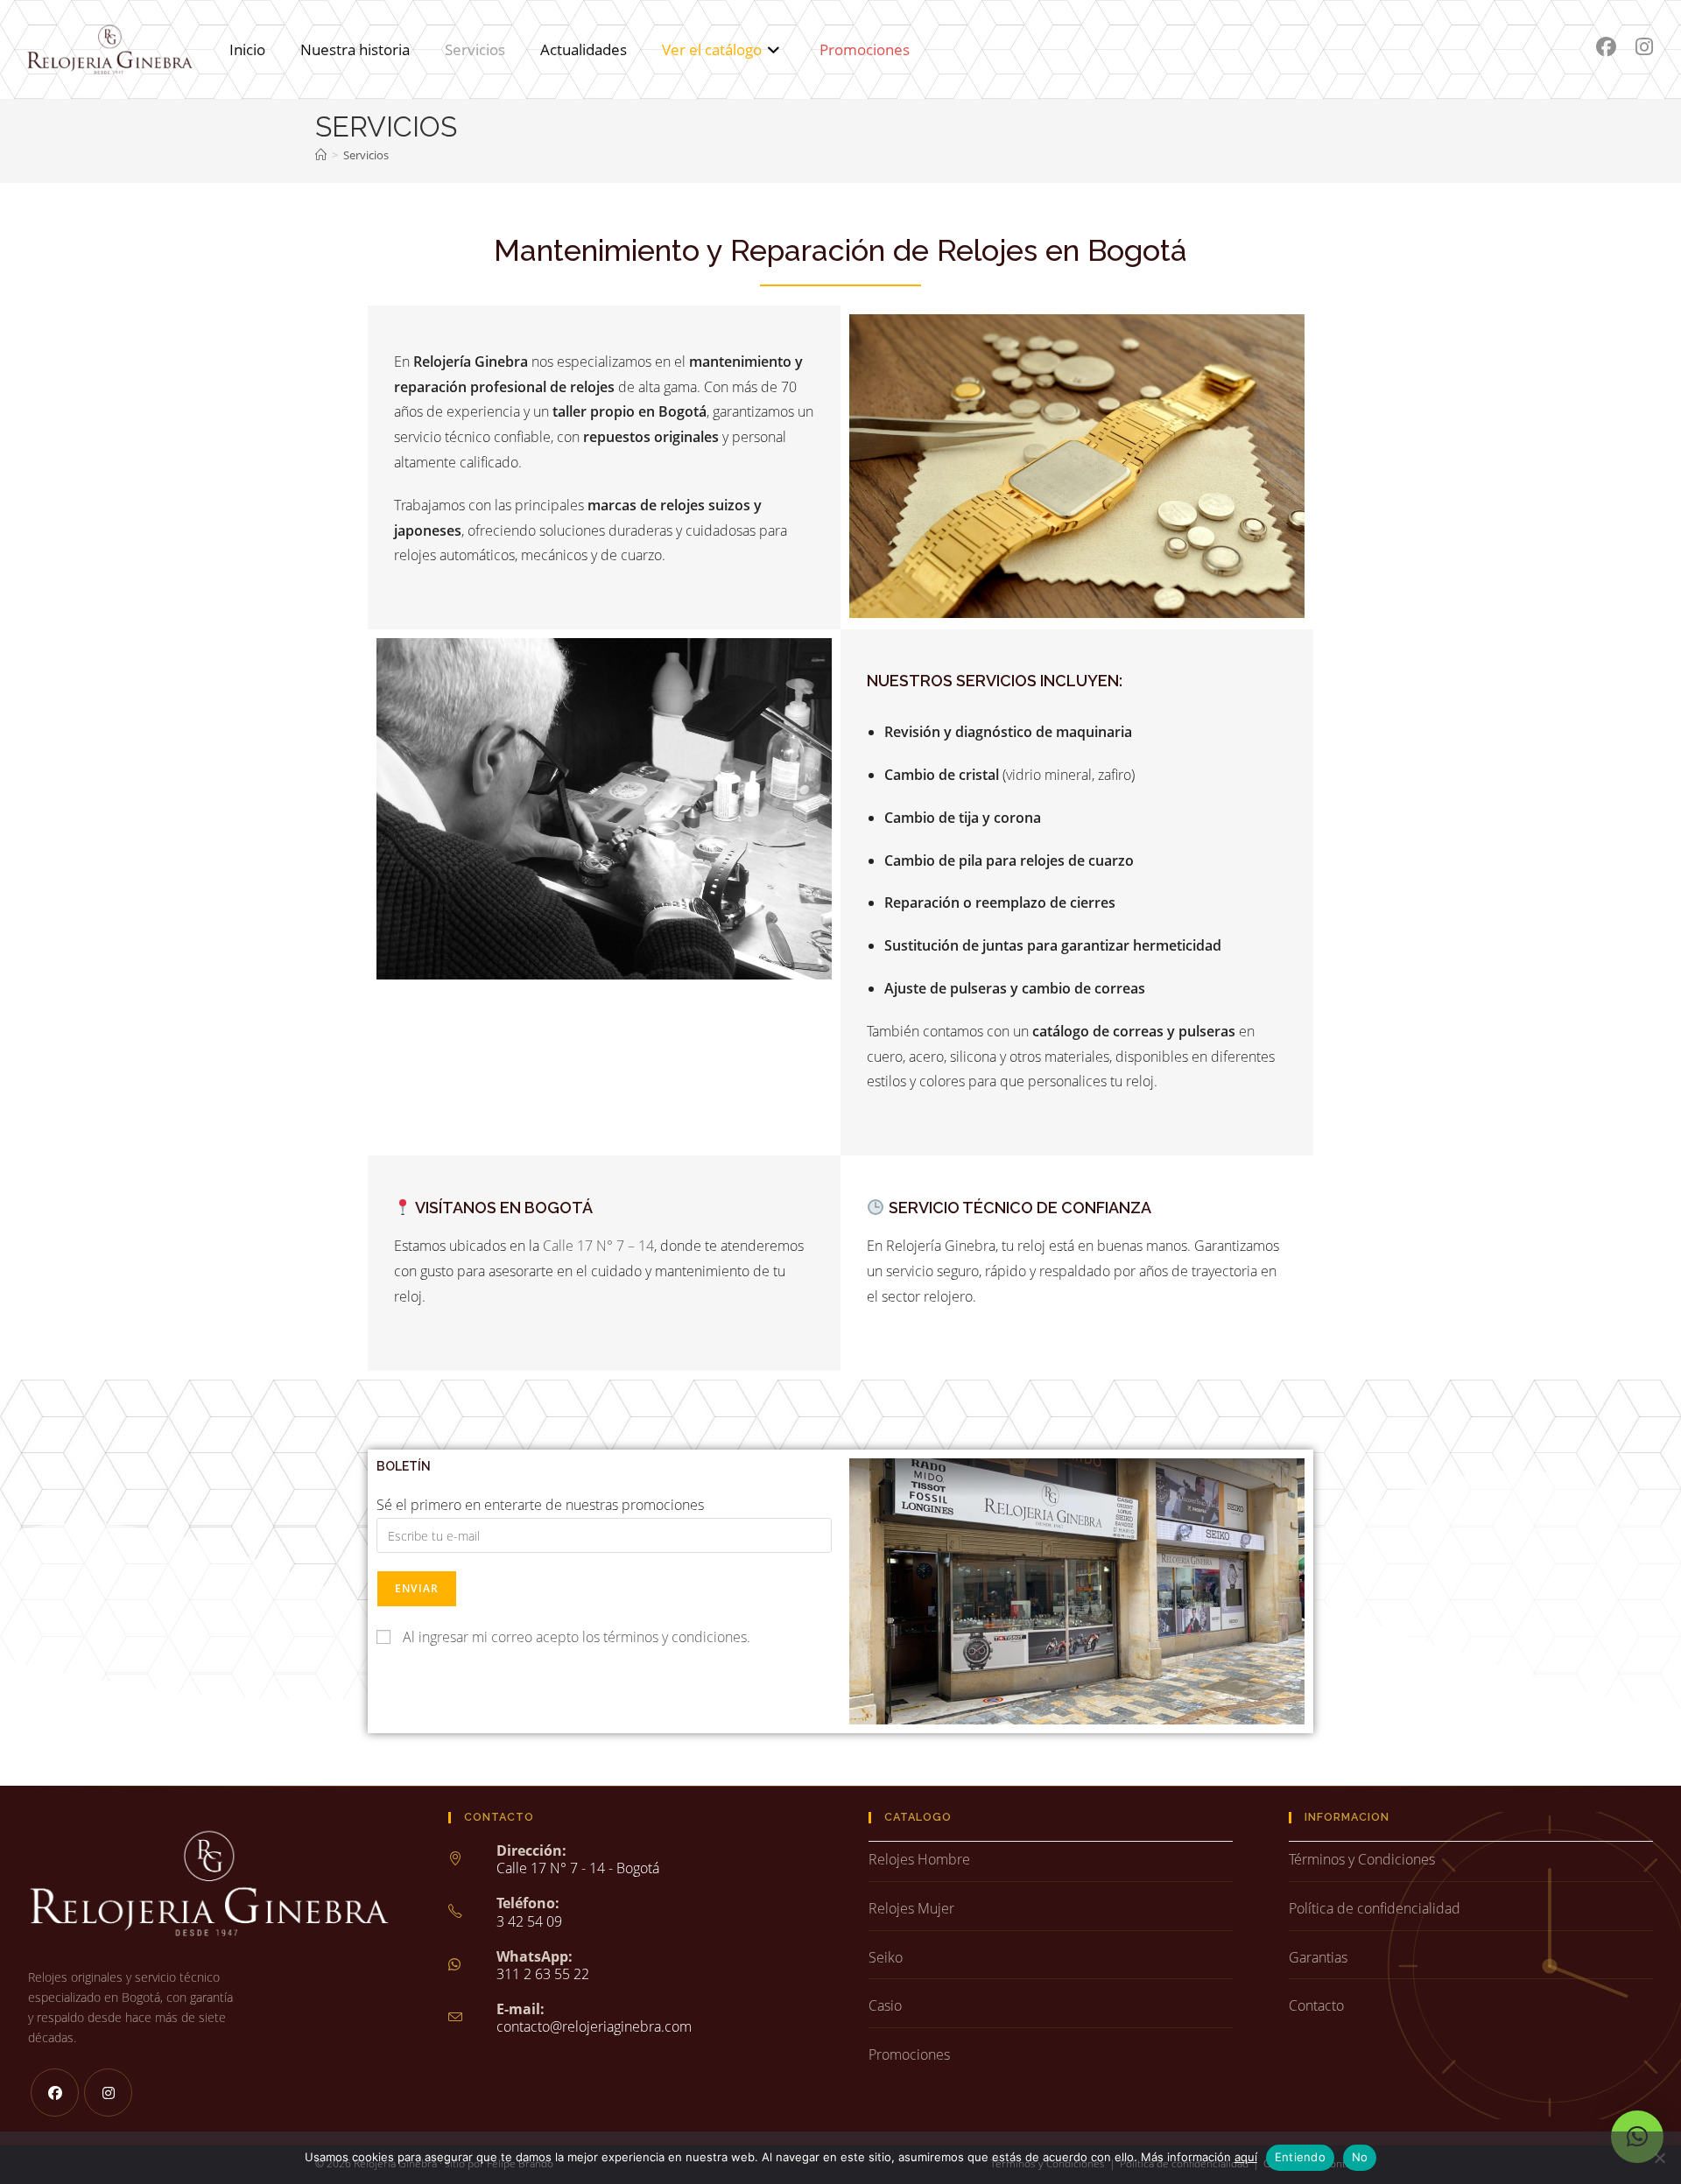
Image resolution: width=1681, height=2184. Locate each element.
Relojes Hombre (919, 1859)
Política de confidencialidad (1375, 1908)
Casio (885, 2005)
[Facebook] (55, 2093)
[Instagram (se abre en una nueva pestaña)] (1644, 47)
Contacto (1316, 2005)
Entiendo (1300, 2157)
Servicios (366, 155)
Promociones (909, 2054)
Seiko (886, 1957)
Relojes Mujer (911, 1908)
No (1360, 2157)
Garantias (1318, 1957)
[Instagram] (108, 2093)
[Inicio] (321, 155)
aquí (1246, 2157)
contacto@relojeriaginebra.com (594, 2026)
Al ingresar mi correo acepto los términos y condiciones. (577, 1637)
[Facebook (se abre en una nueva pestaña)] (1606, 47)
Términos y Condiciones (1362, 1859)
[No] (1659, 2158)
